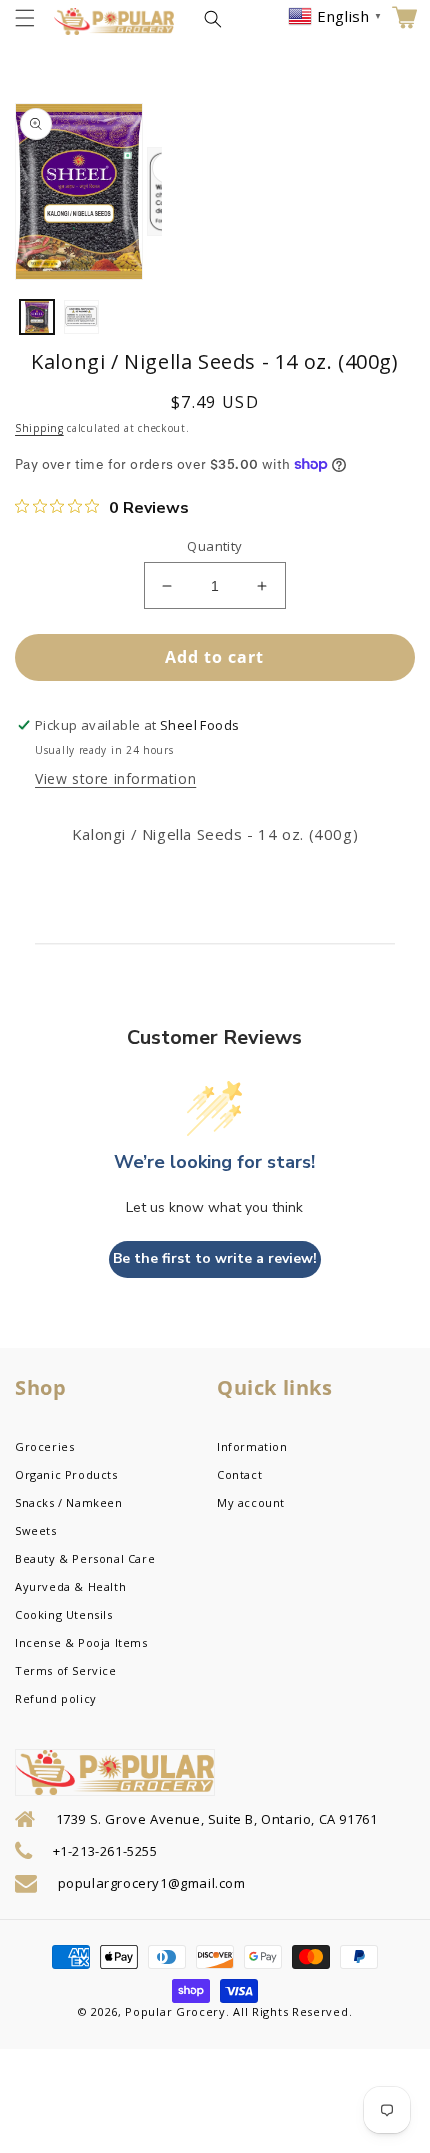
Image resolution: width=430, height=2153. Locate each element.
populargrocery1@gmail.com (152, 1883)
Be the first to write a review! (215, 1258)
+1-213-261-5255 (105, 1851)
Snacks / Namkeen (69, 1502)
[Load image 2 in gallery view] (81, 317)
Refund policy (56, 1698)
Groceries (44, 1446)
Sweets (36, 1530)
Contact (239, 1474)
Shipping (39, 428)
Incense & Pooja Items (81, 1642)
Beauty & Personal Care (85, 1558)
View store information (115, 778)
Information (252, 1446)
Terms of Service (66, 1670)
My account (251, 1502)
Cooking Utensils (64, 1614)
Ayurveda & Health (70, 1586)
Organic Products (66, 1474)
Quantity (214, 546)
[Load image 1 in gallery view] (37, 317)
